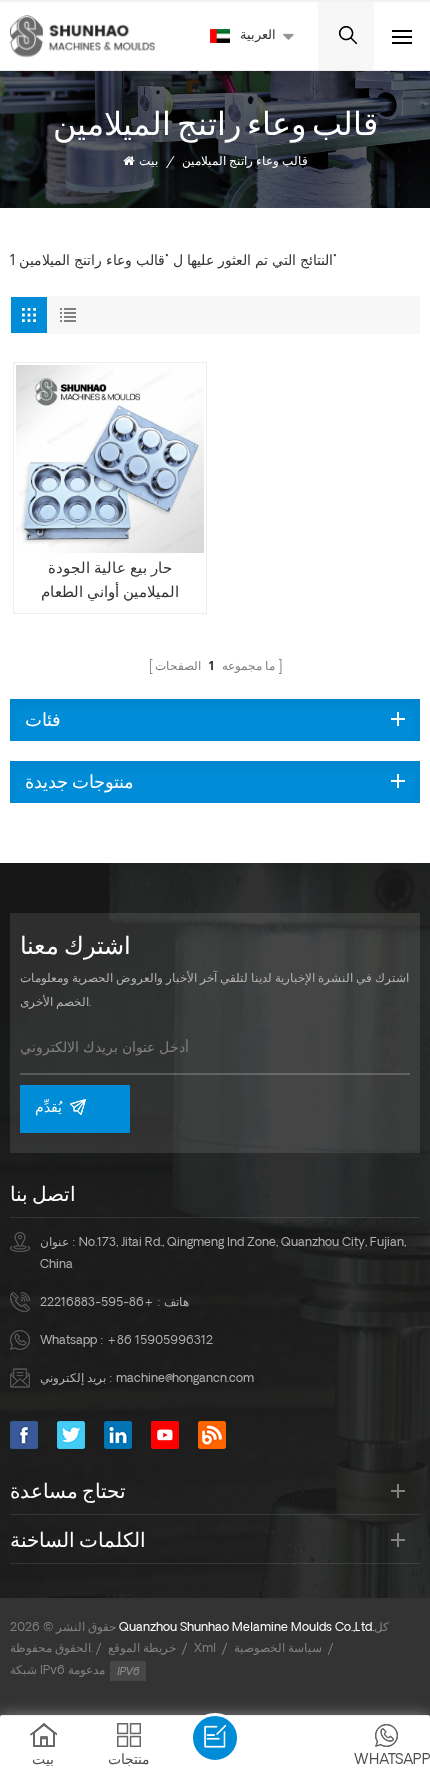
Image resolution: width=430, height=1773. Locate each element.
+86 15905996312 (160, 1341)
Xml (205, 1649)
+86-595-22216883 (97, 1303)
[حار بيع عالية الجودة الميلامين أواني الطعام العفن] (110, 459)
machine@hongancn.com (185, 1379)
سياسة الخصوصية (278, 1649)
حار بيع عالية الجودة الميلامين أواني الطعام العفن (110, 584)
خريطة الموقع (142, 1649)
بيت (148, 162)
